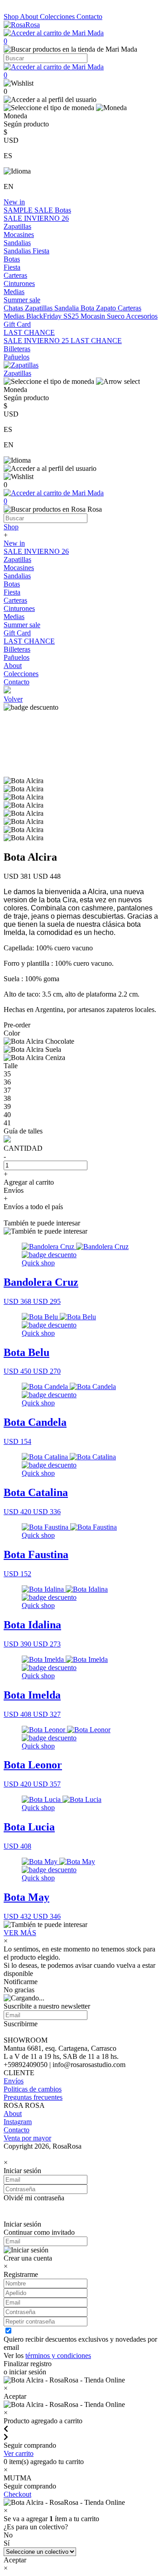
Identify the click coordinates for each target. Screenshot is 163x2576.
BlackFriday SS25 (53, 316)
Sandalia (67, 308)
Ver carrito (19, 2453)
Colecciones (58, 17)
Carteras (15, 275)
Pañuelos (17, 357)
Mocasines (19, 235)
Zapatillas (17, 226)
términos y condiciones (58, 2356)
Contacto (89, 17)
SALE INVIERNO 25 (37, 341)
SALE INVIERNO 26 (36, 218)
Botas (63, 210)
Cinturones (19, 283)
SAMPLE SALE (29, 210)
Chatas (14, 308)
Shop (12, 17)
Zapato (107, 308)
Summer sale (22, 300)
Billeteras (17, 349)
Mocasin (94, 316)
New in (14, 202)
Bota (88, 308)
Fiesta (41, 251)
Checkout (17, 2494)
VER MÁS (20, 1933)
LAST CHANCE (29, 332)
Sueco (116, 316)
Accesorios (142, 316)
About (30, 17)
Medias (14, 292)
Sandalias (17, 243)
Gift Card (17, 324)
